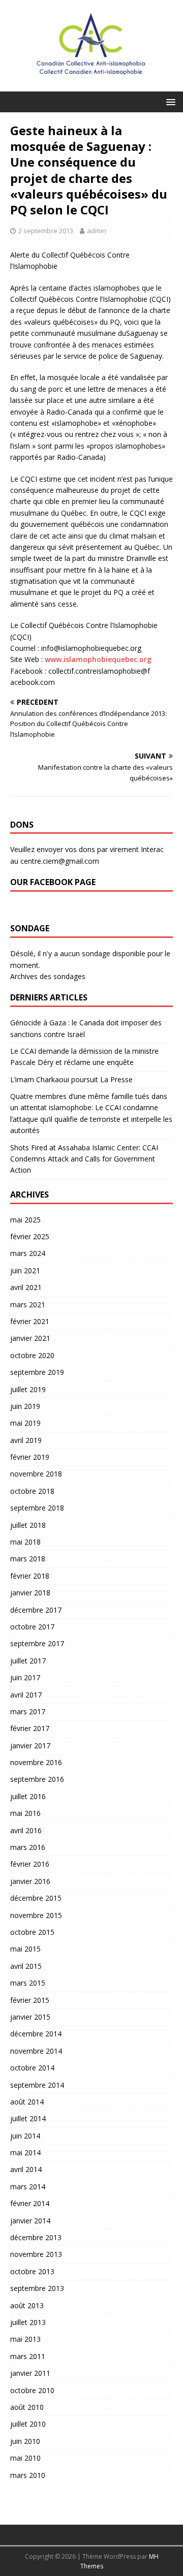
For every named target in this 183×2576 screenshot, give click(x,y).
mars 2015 (28, 1983)
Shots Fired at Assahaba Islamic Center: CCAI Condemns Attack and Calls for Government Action (84, 1159)
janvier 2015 (30, 2017)
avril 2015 (26, 1966)
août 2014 (27, 2102)
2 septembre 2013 (46, 231)
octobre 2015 (32, 1932)
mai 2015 (25, 1949)
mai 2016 (25, 1813)
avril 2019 (26, 1440)
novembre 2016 (36, 1762)
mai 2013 (25, 2339)
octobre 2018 (32, 1491)
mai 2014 (25, 2153)
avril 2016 (26, 1830)
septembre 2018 (37, 1508)
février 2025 (30, 1236)
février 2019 (30, 1457)
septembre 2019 (37, 1372)
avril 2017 (26, 1695)
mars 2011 (28, 2356)
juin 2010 (25, 2441)
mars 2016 (28, 1847)
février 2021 (30, 1321)
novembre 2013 (36, 2254)
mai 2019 (25, 1423)
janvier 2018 (30, 1593)
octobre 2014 (32, 2068)
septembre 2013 (37, 2288)
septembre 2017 (37, 1643)
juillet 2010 (28, 2424)
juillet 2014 (28, 2118)
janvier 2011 (30, 2373)
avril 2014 (26, 2169)
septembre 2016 (37, 1779)
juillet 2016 (28, 1796)
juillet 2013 (28, 2322)
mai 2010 (25, 2458)
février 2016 (30, 1864)
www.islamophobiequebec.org (98, 659)
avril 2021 (26, 1287)
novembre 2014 (36, 2051)
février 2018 (30, 1576)
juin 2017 (25, 1677)
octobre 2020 (32, 1355)
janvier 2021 (30, 1338)
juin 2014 (25, 2136)
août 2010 (27, 2407)
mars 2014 (28, 2187)
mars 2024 (28, 1253)
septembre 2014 (37, 2085)
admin (97, 231)
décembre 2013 (36, 2237)
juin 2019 (25, 1406)
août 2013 (27, 2305)
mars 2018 (28, 1559)
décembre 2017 (36, 1610)
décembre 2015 (36, 1898)
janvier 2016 (30, 1881)
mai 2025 (25, 1220)
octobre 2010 (32, 2390)
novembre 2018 (36, 1474)
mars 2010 (28, 2475)
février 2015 (30, 2000)
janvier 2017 (30, 1746)
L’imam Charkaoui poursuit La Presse (71, 1079)
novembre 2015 (36, 1915)
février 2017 (30, 1728)
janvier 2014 (30, 2221)
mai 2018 (25, 1542)
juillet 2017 (28, 1661)
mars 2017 (28, 1711)
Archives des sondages (48, 976)
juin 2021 (25, 1270)
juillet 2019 (28, 1389)
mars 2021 (28, 1305)
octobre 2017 (32, 1627)
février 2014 (30, 2203)
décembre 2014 (36, 2034)
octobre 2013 (32, 2271)
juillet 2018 (28, 1525)
